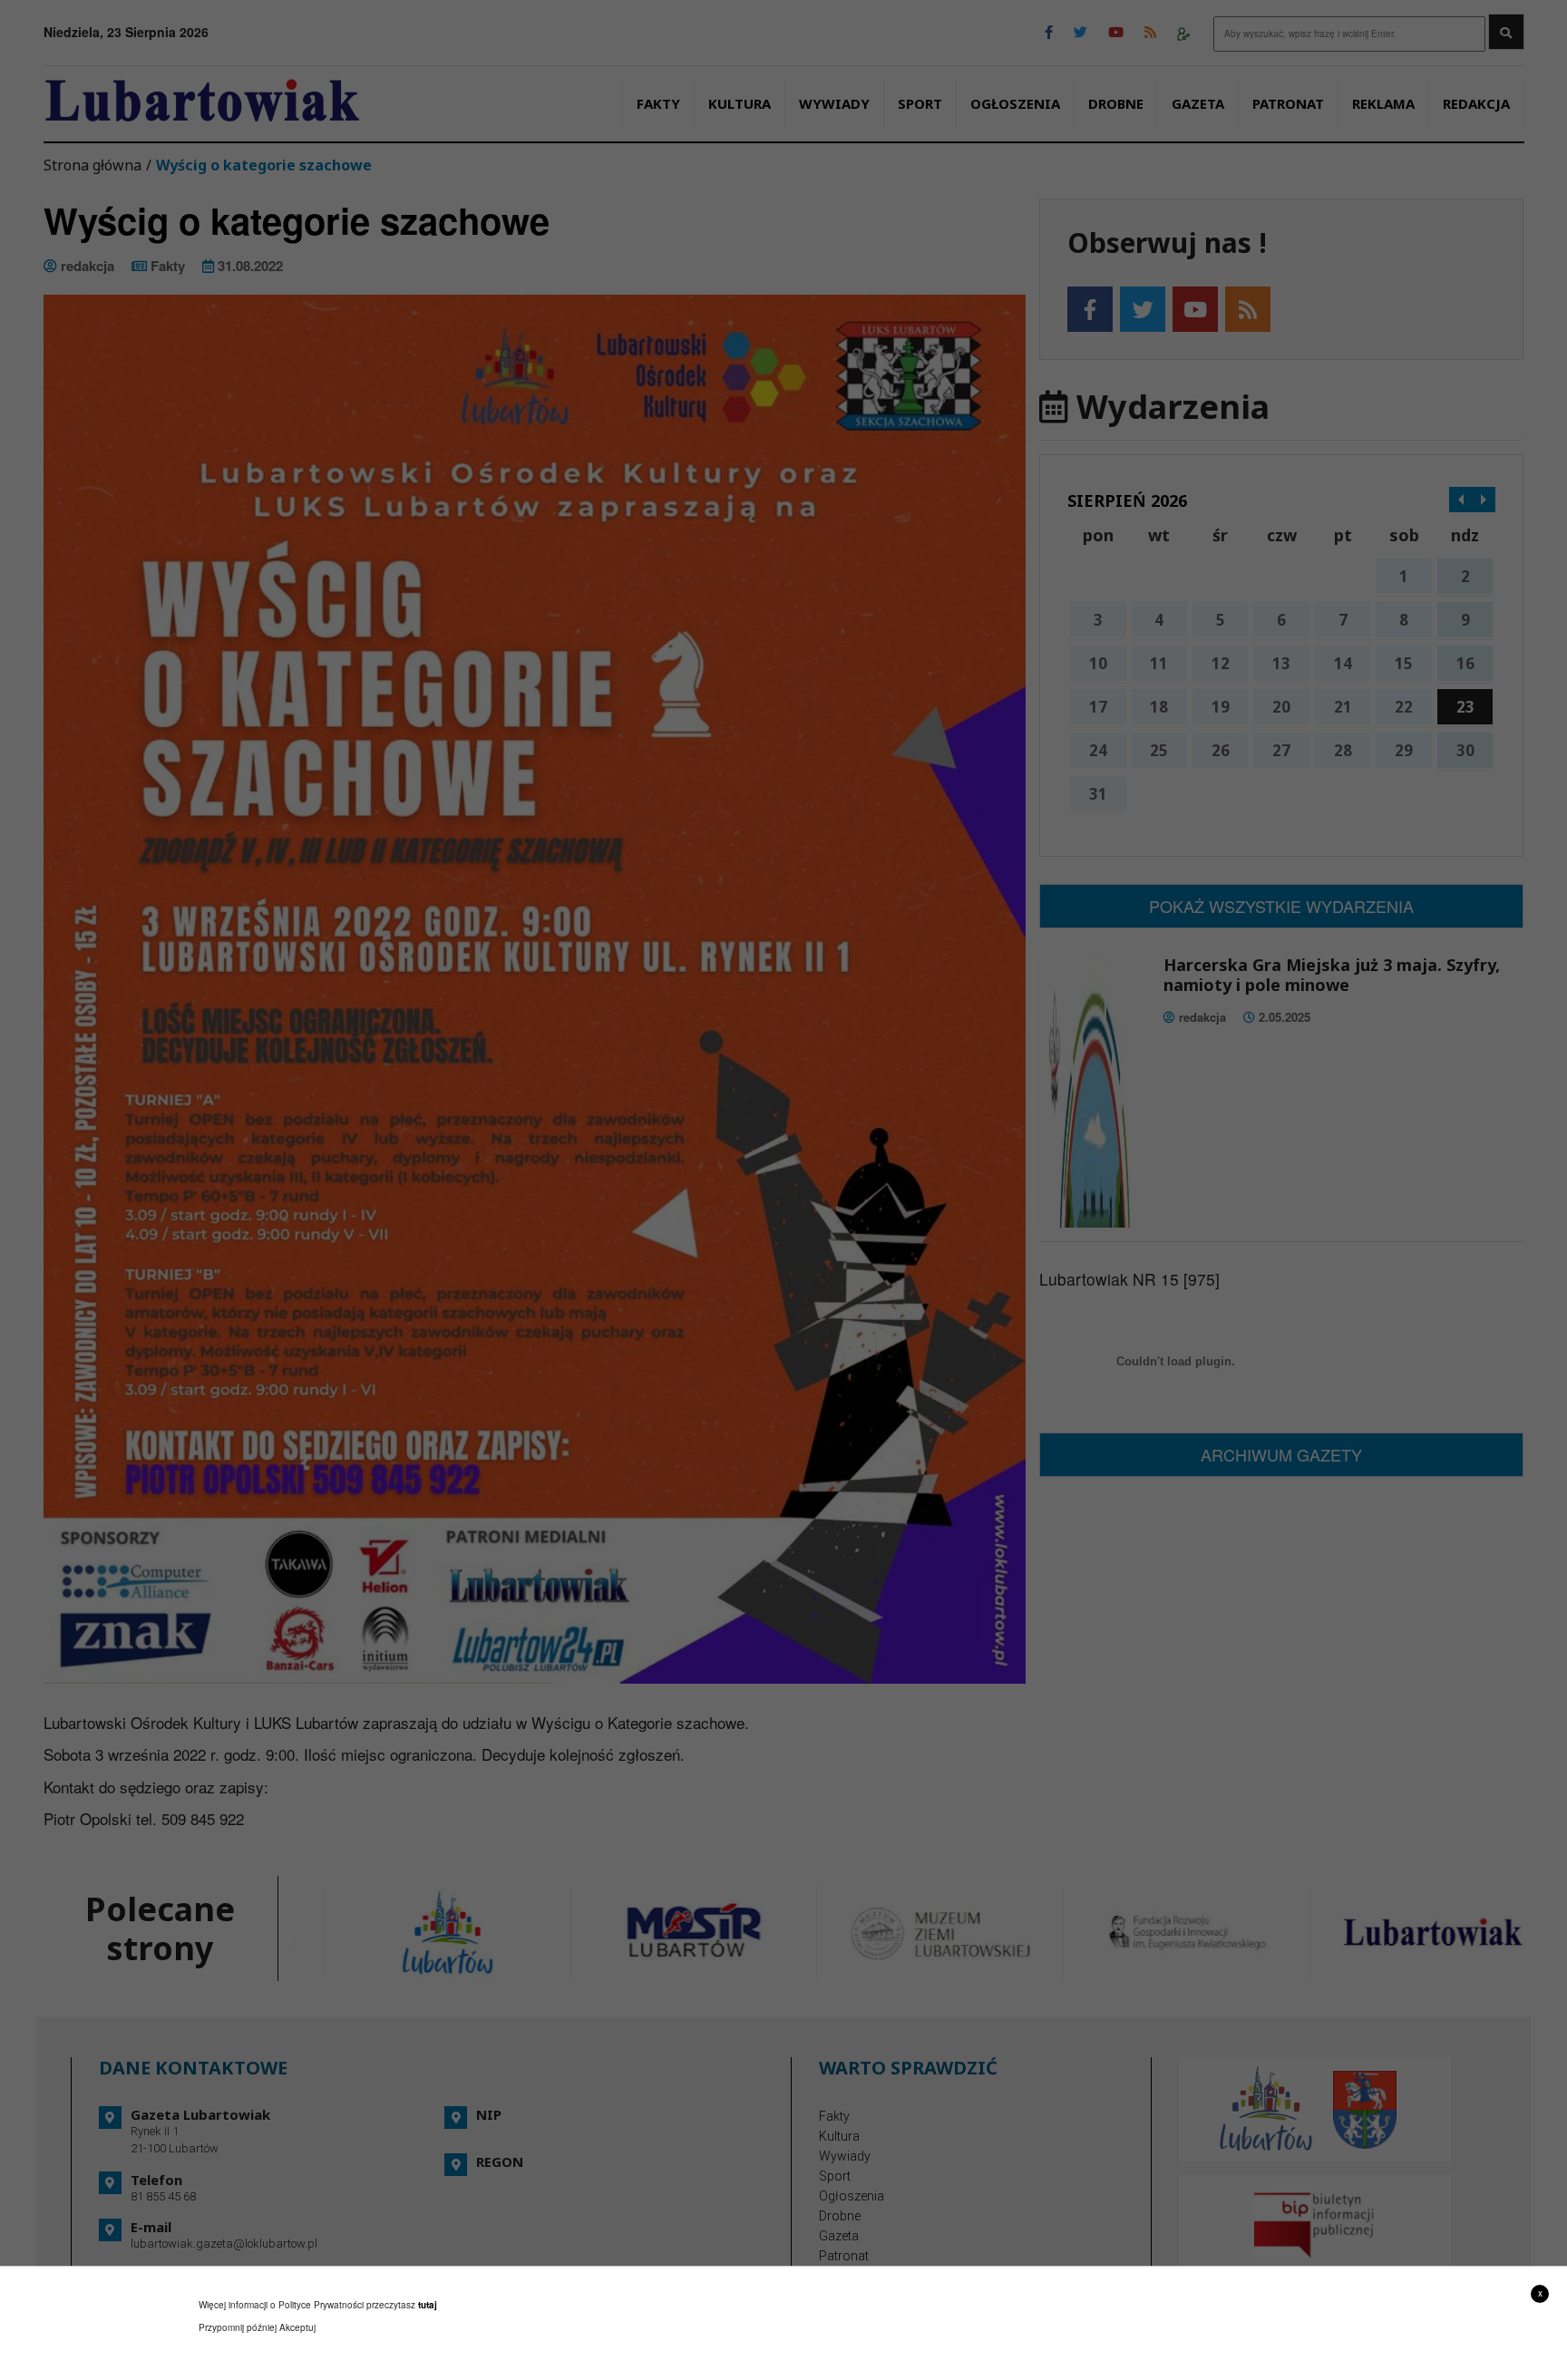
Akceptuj (297, 2327)
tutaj (428, 2305)
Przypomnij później (238, 2327)
